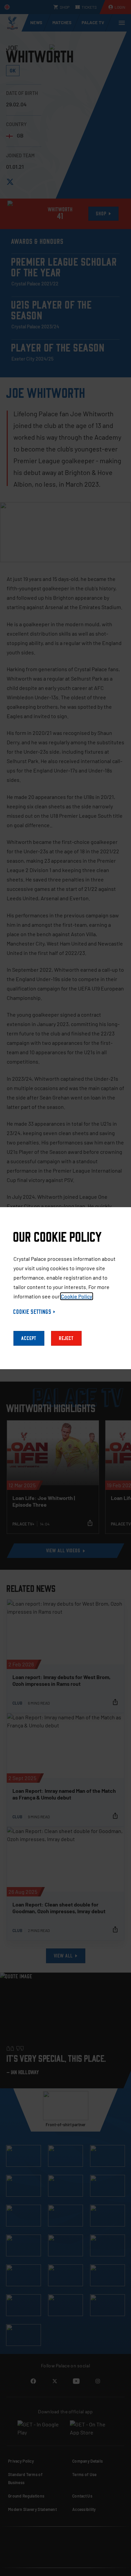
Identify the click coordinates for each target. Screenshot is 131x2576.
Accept (29, 1338)
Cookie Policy (77, 1296)
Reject (66, 1338)
